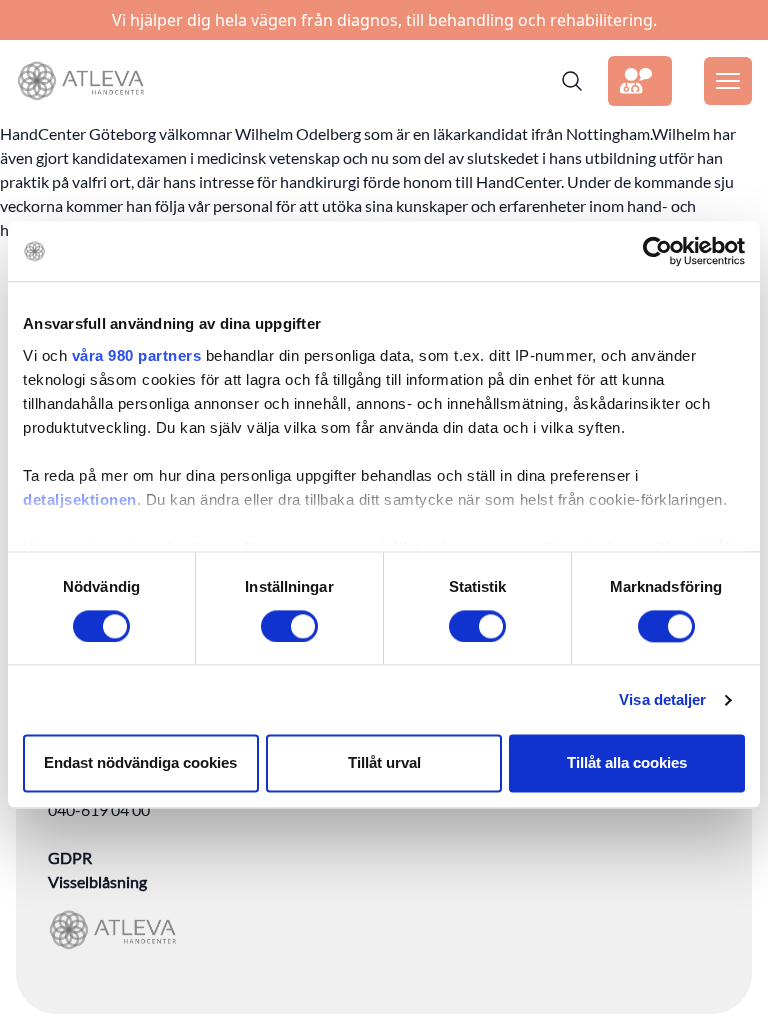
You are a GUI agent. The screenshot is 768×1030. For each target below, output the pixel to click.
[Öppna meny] (728, 81)
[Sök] (572, 81)
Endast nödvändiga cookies (140, 763)
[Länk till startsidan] (80, 81)
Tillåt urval (384, 763)
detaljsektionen (80, 499)
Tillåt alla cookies (627, 763)
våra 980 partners (137, 355)
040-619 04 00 (99, 809)
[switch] (289, 626)
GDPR (70, 857)
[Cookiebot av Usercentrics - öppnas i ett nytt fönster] (657, 251)
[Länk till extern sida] (640, 81)
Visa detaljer (662, 699)
